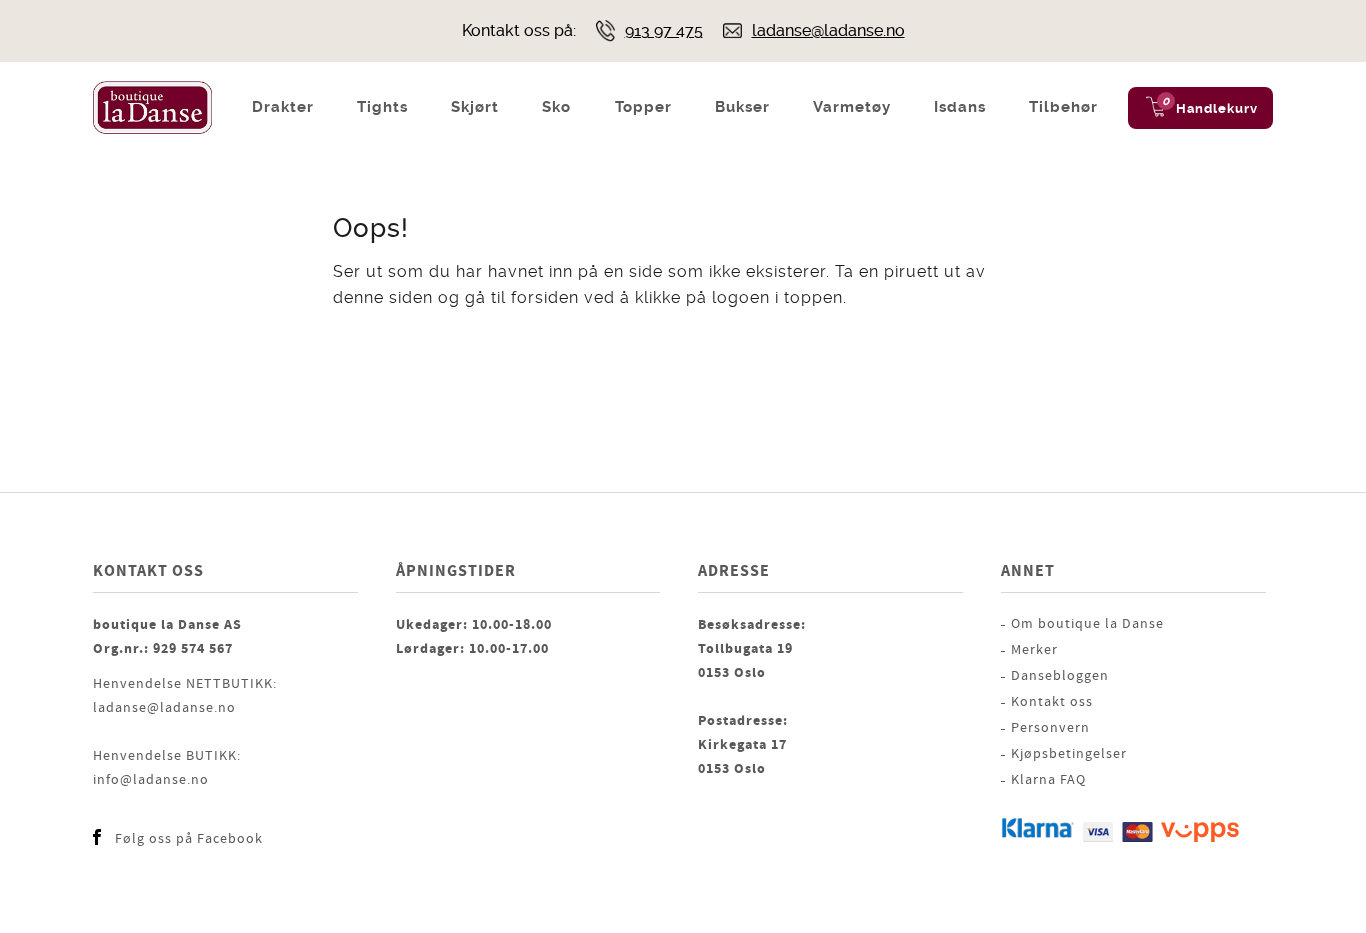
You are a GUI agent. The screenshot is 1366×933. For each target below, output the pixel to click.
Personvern (1050, 728)
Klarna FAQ (1048, 780)
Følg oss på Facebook (189, 839)
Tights (382, 107)
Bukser (742, 107)
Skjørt (475, 107)
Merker (1034, 650)
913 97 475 (664, 30)
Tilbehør (1063, 107)
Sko (556, 107)
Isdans (960, 107)
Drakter (283, 107)
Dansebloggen (1060, 676)
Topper (643, 107)
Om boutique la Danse (1087, 624)
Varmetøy (852, 107)
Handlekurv (1217, 108)
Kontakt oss (1052, 702)
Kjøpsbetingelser (1069, 754)
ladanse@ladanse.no (828, 30)
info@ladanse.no (151, 780)
